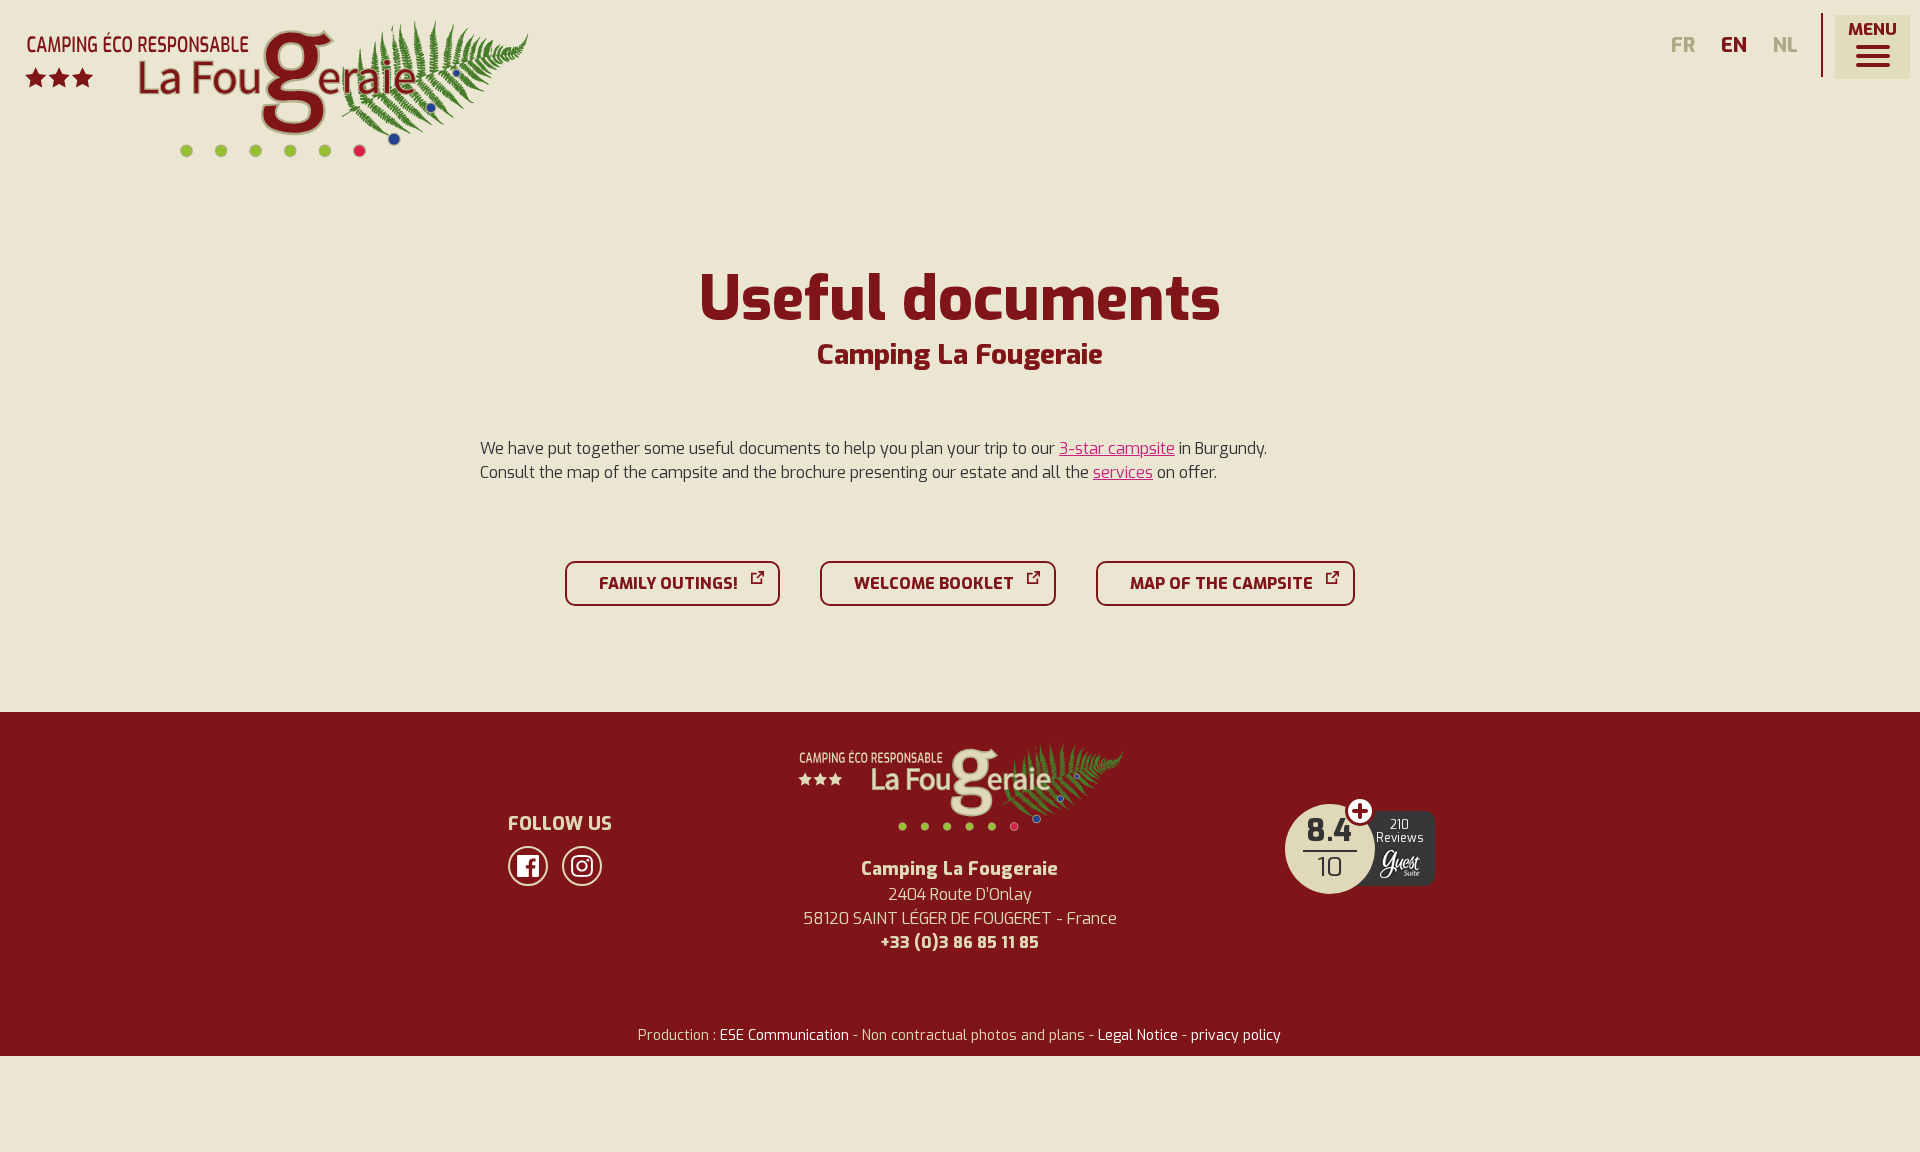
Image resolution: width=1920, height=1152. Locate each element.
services (1123, 472)
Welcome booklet (934, 583)
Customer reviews (1360, 811)
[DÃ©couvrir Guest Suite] (1400, 864)
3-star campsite (1117, 448)
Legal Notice (1138, 1035)
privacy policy (1236, 1035)
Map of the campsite (1221, 583)
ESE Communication (784, 1035)
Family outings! (668, 583)
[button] (1872, 47)
